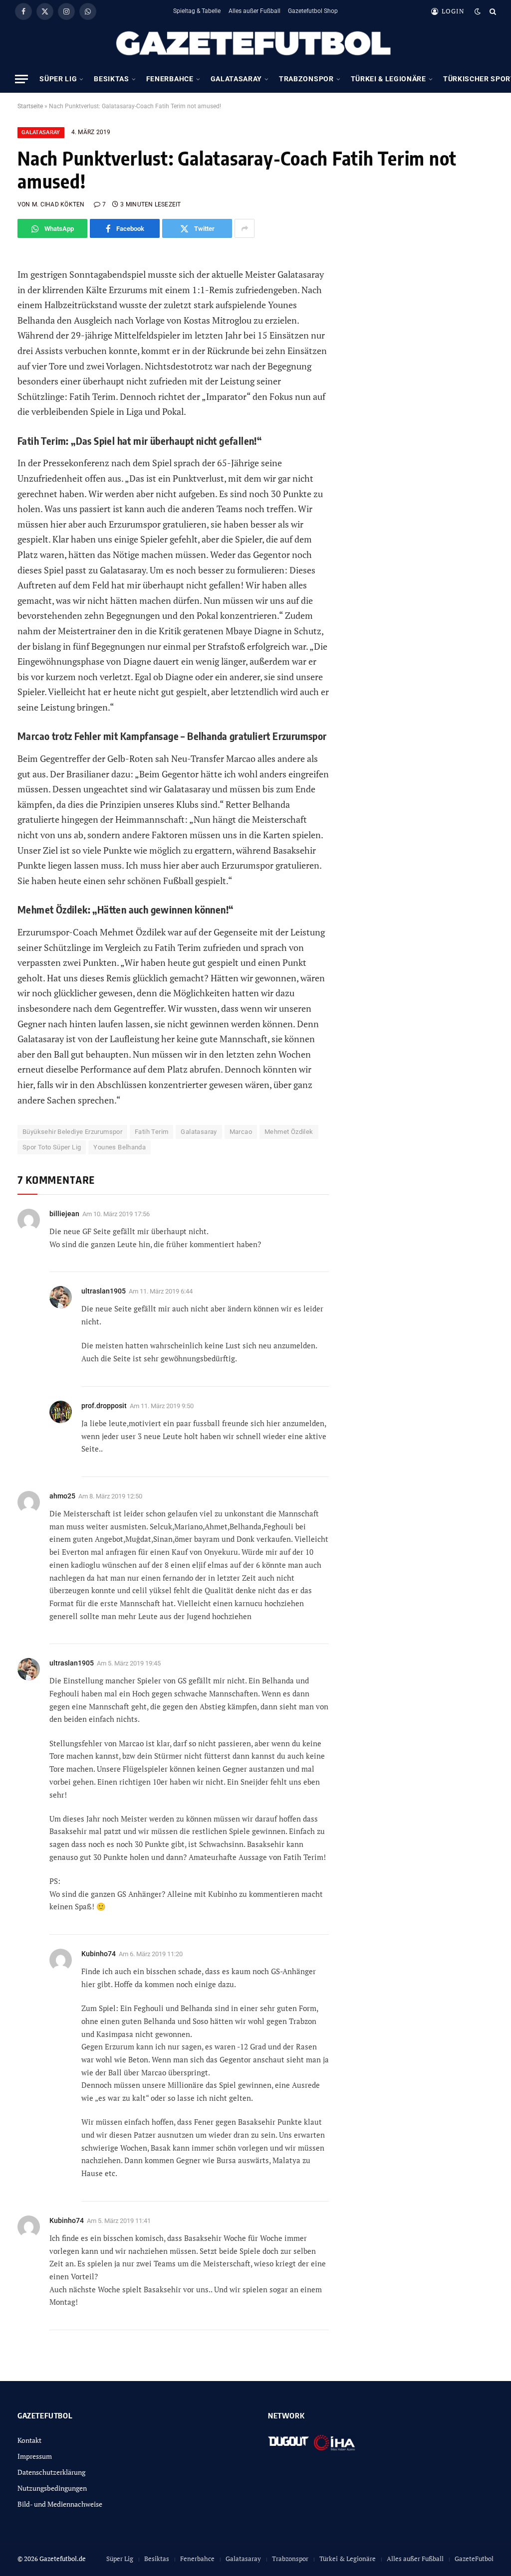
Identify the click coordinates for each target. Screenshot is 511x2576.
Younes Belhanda (120, 1147)
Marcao (241, 1132)
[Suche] (492, 11)
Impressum (35, 2456)
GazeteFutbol (474, 2559)
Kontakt (29, 2440)
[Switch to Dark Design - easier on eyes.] (478, 11)
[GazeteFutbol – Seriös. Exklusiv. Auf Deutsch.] (255, 44)
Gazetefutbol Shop (313, 11)
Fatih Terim (151, 1132)
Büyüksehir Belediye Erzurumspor (72, 1132)
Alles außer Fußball (255, 11)
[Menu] (21, 79)
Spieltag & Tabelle (197, 11)
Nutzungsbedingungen (52, 2488)
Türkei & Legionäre (388, 79)
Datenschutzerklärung (51, 2472)
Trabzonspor (306, 79)
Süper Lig (58, 79)
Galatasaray (236, 79)
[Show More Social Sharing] (245, 228)
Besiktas (111, 79)
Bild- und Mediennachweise (60, 2504)
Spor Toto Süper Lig (52, 1147)
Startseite (30, 106)
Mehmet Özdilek (289, 1132)
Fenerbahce (170, 79)
